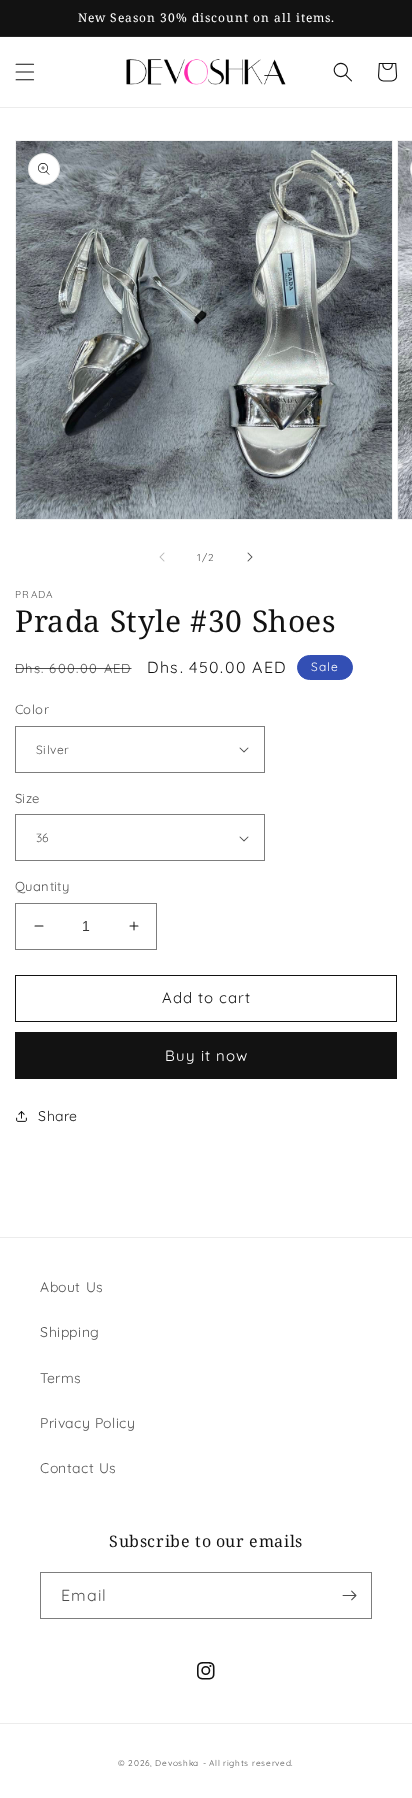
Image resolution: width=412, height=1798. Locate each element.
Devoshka (177, 1763)
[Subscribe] (349, 1595)
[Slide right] (250, 557)
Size (27, 798)
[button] (25, 72)
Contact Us (78, 1468)
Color (32, 709)
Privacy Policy (87, 1423)
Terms (61, 1378)
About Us (72, 1287)
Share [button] (58, 1116)
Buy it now (206, 1055)
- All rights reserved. (248, 1763)
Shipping (70, 1332)
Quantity (42, 886)
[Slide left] (162, 557)
